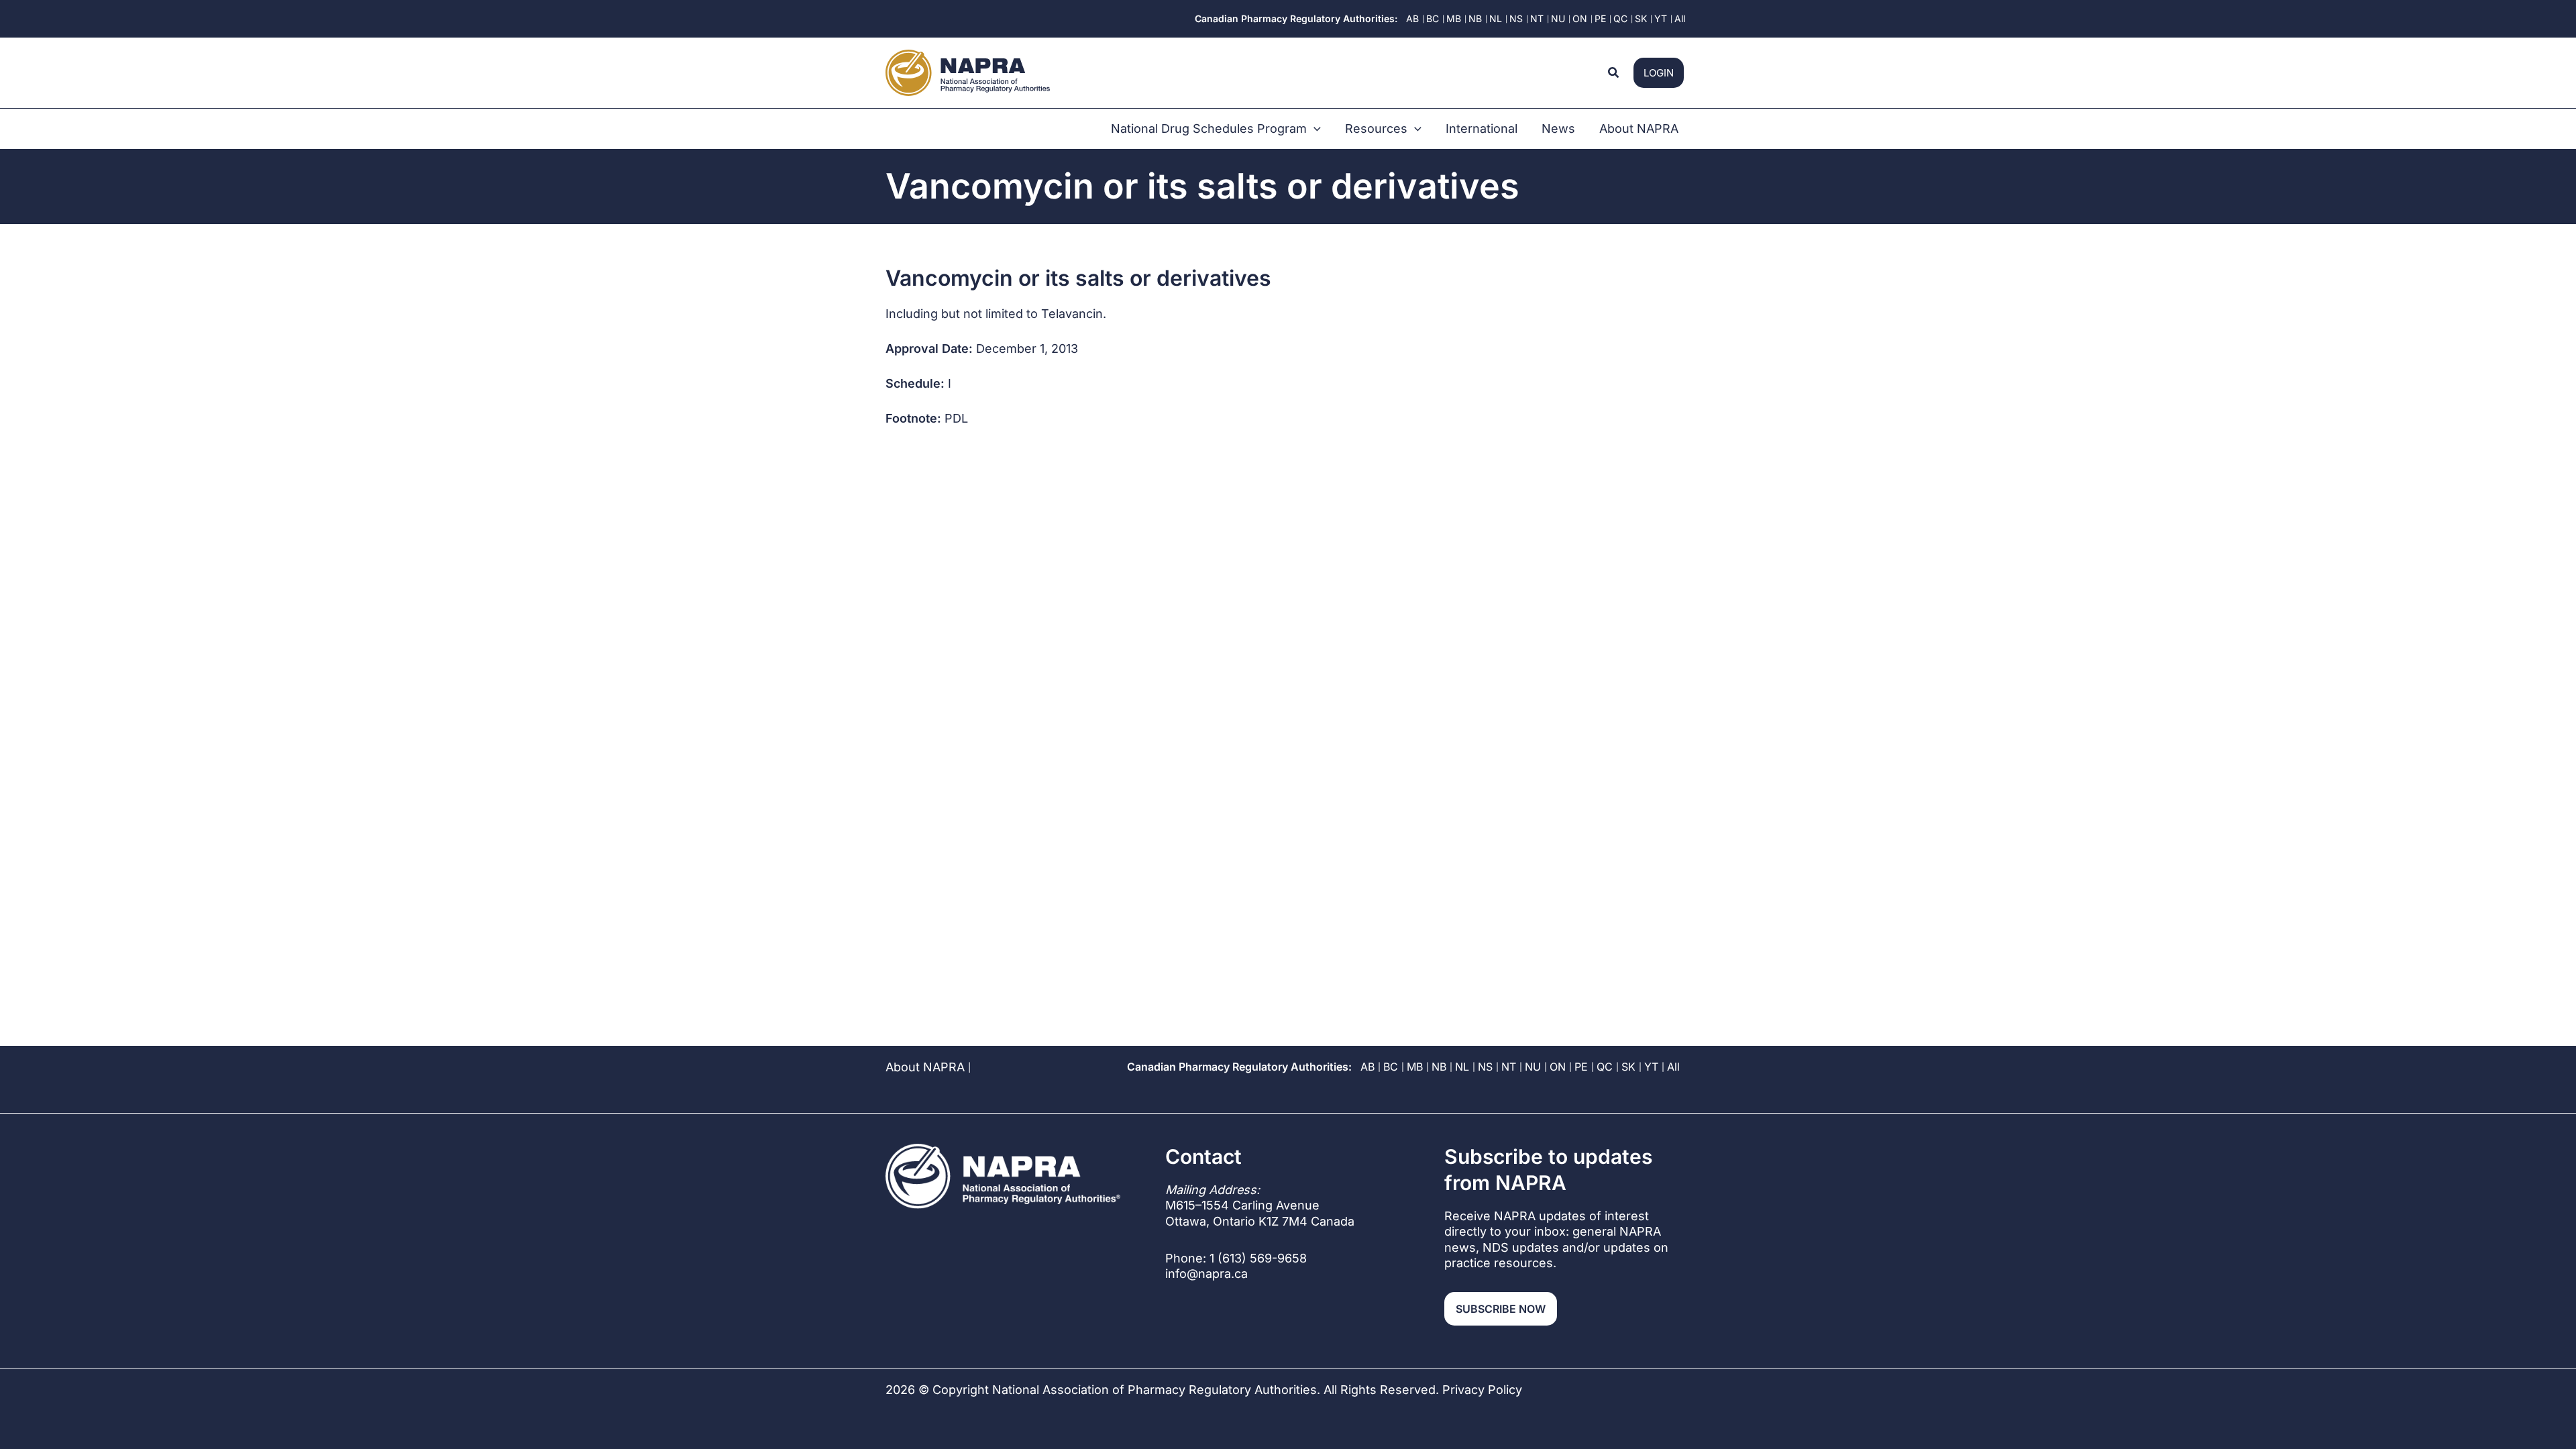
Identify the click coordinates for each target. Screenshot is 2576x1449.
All (1673, 1067)
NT (1509, 1067)
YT (1651, 1067)
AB (1367, 1067)
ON (1558, 1067)
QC (1605, 1067)
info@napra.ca (1206, 1274)
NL (1462, 1067)
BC (1391, 1067)
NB (1439, 1067)
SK (1628, 1067)
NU (1533, 1067)
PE (1581, 1067)
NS (1485, 1067)
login (1659, 73)
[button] (1614, 73)
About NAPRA (925, 1067)
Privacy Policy (1482, 1390)
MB (1415, 1067)
